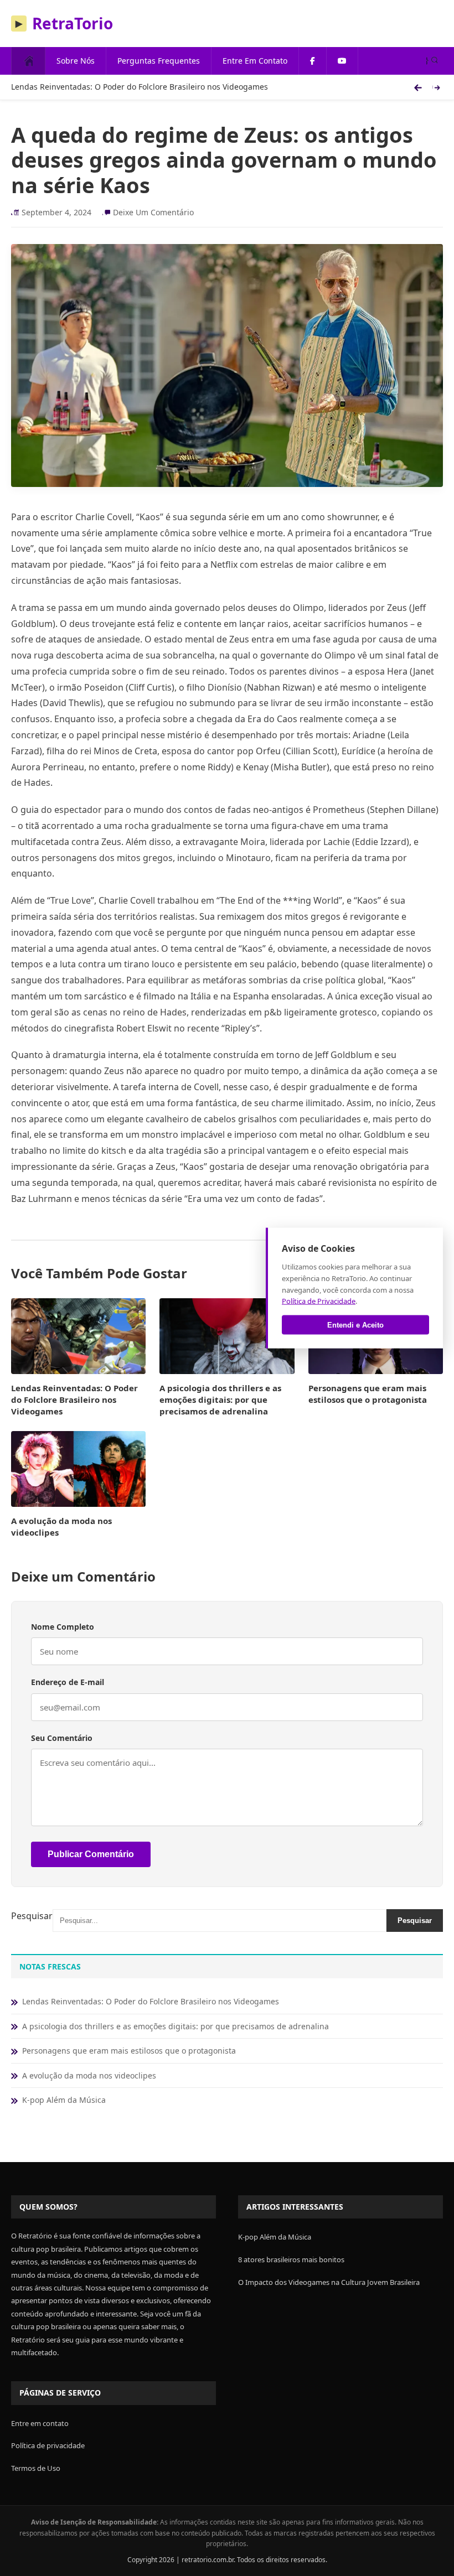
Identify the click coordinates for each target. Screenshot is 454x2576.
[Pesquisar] (432, 61)
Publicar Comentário (91, 1854)
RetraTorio (64, 23)
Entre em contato (40, 2423)
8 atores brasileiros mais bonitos (291, 2259)
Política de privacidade (48, 2445)
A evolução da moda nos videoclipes (89, 2075)
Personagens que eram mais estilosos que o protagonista (368, 1394)
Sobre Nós (76, 61)
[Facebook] (313, 61)
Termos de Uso (36, 2468)
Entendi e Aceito (355, 1325)
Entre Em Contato (255, 61)
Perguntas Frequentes (159, 61)
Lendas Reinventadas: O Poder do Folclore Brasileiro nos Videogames (140, 87)
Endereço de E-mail (68, 1682)
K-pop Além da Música (64, 2100)
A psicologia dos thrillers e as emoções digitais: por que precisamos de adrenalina (220, 1400)
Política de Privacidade (319, 1301)
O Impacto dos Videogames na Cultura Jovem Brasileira (329, 2282)
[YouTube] (342, 61)
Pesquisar (32, 1916)
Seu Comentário (62, 1738)
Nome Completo (63, 1627)
